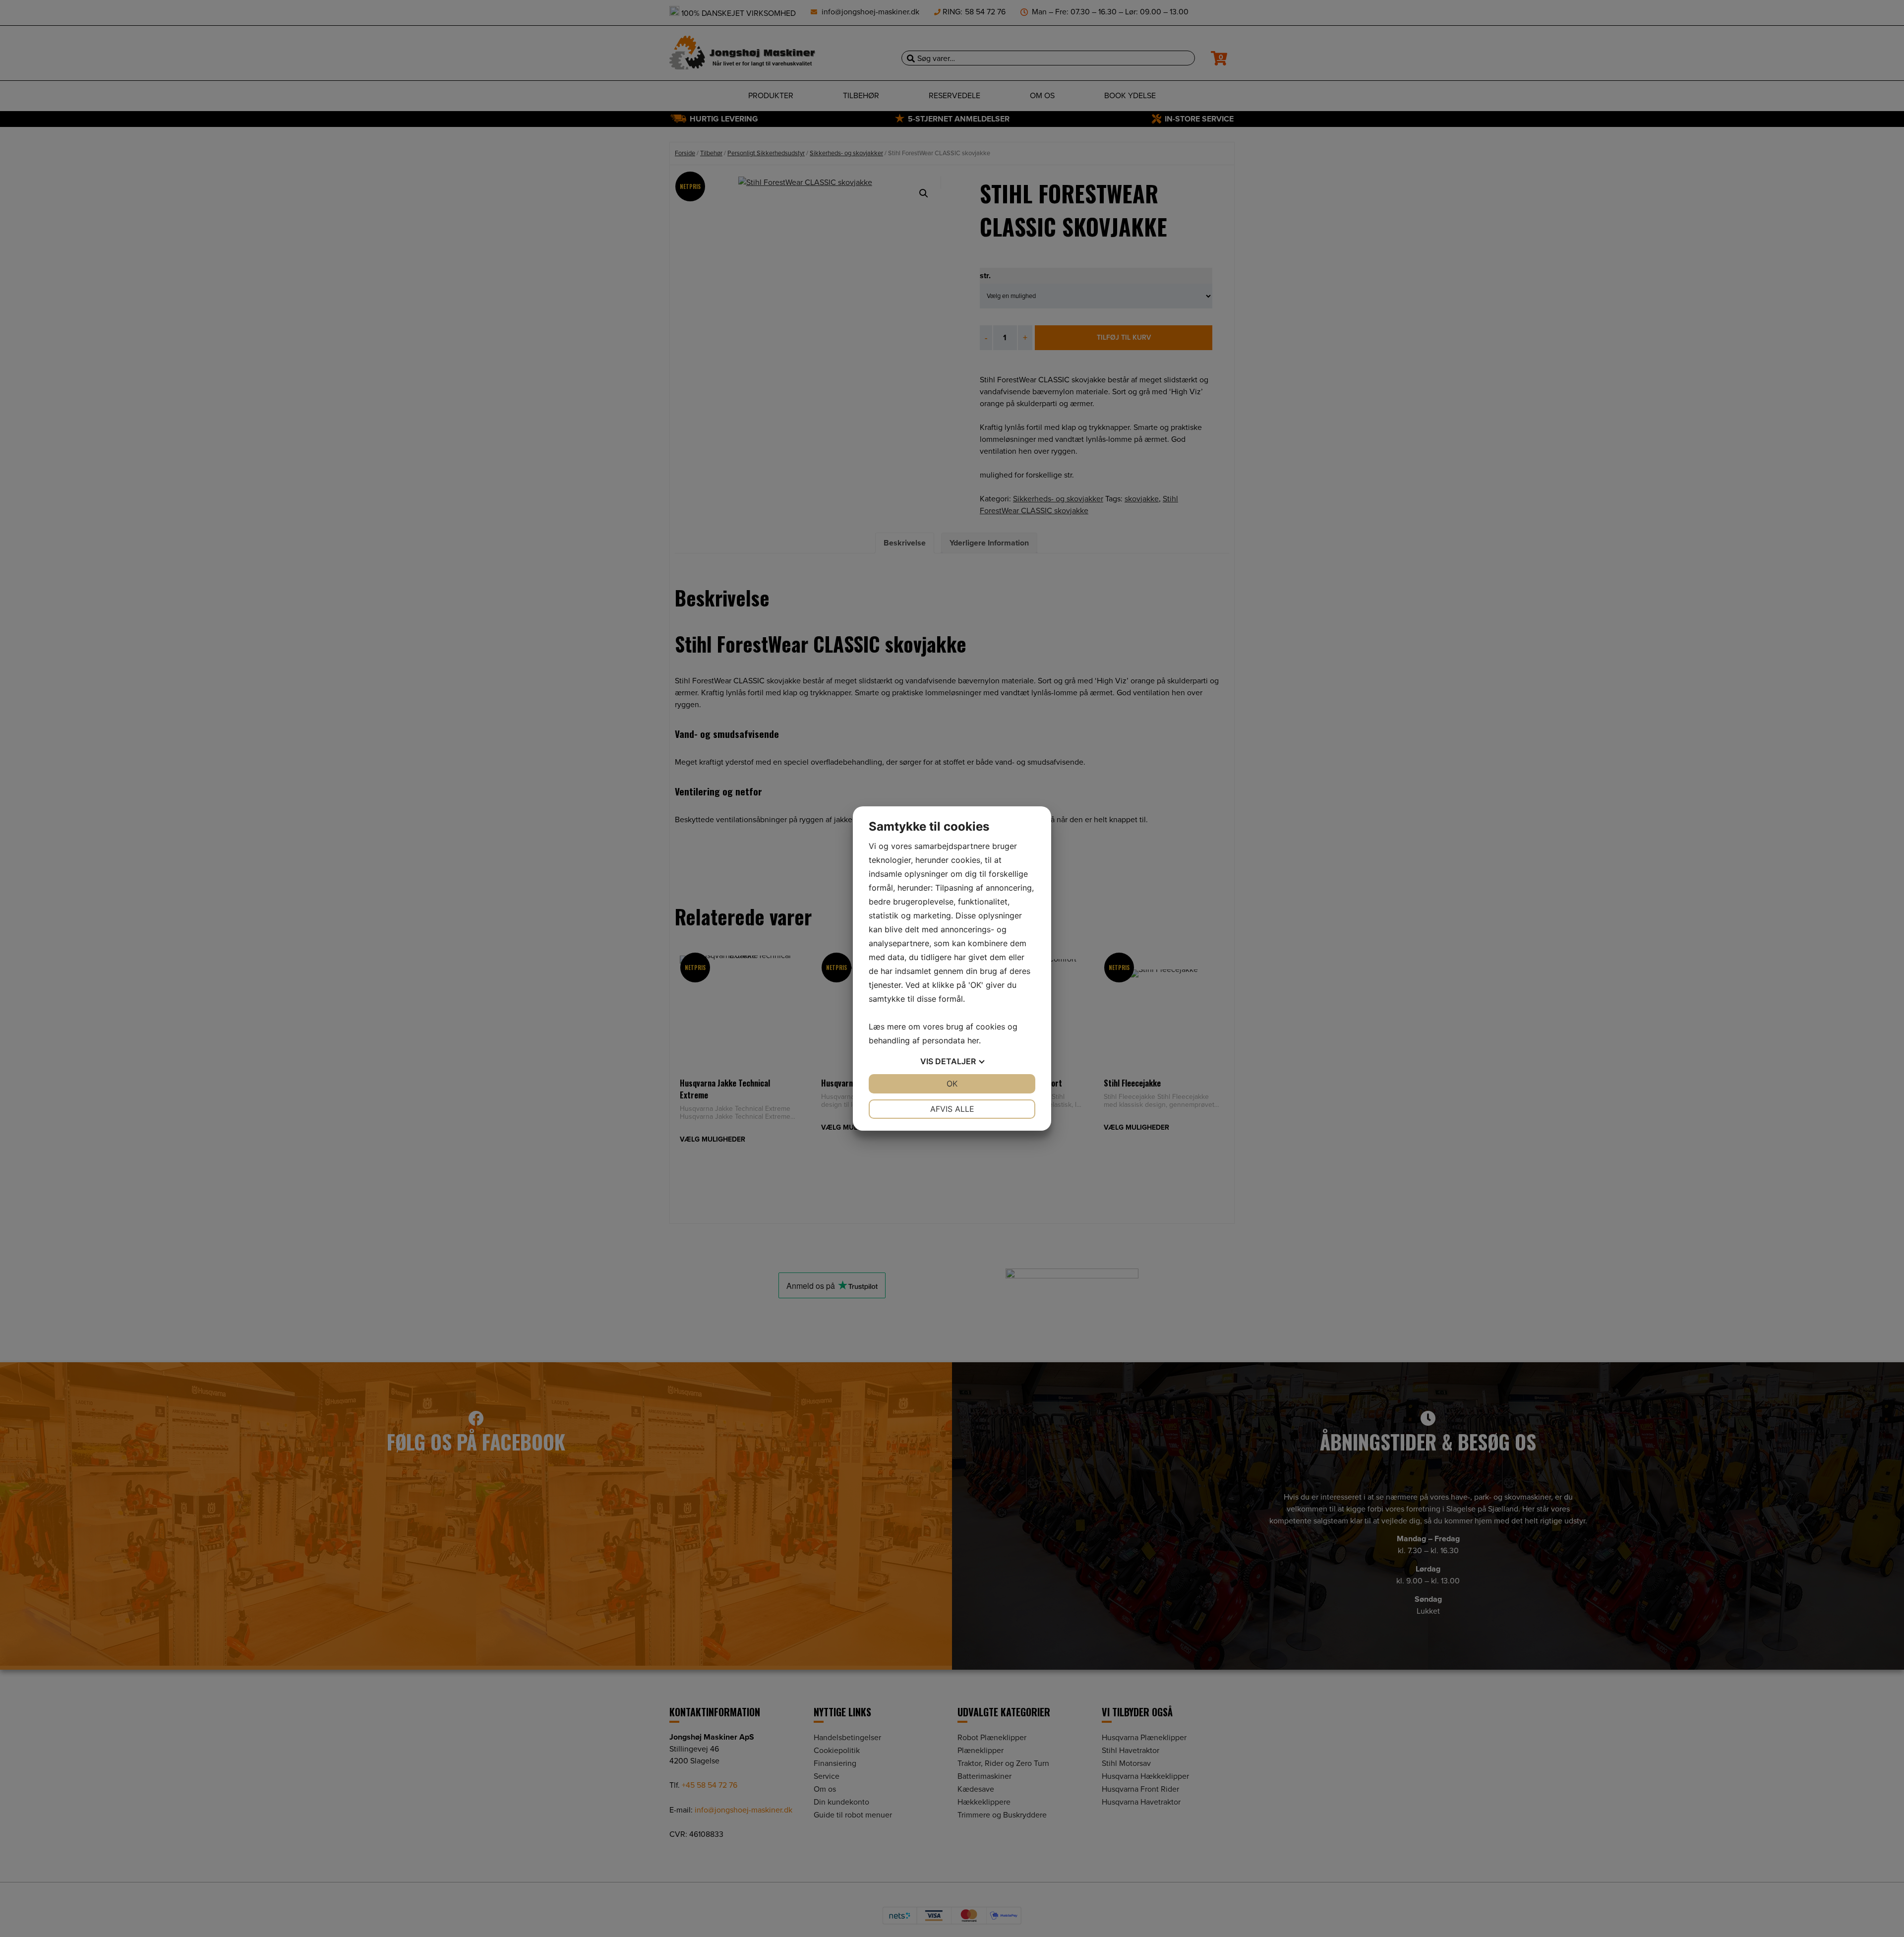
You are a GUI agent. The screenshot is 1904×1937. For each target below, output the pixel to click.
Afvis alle (952, 1109)
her (973, 1040)
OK (952, 1084)
